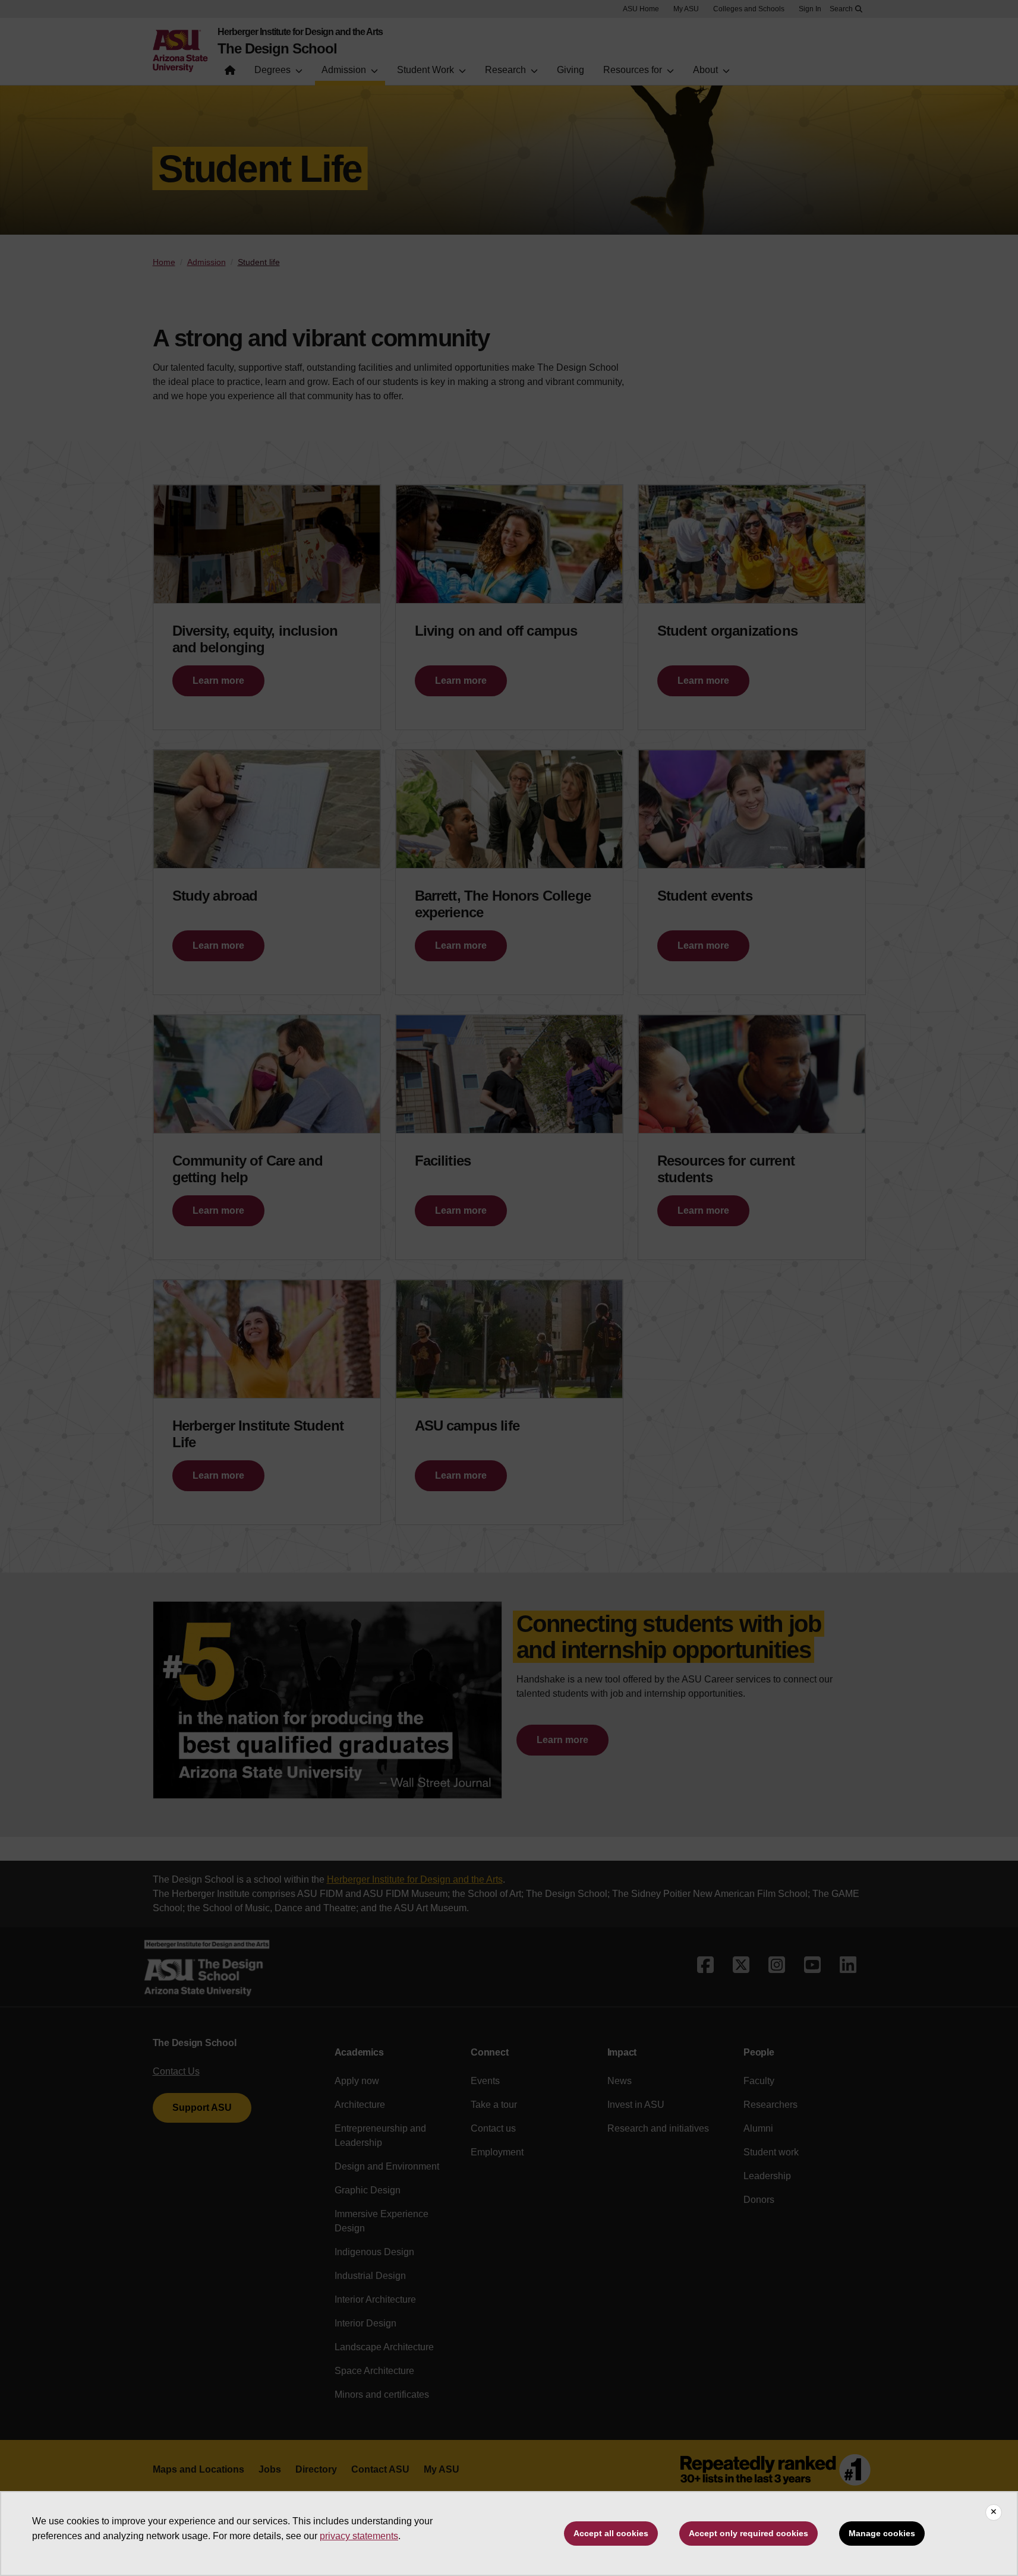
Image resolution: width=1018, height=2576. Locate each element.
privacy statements (359, 2536)
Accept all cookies (611, 2533)
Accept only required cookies (748, 2533)
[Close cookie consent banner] (994, 2512)
